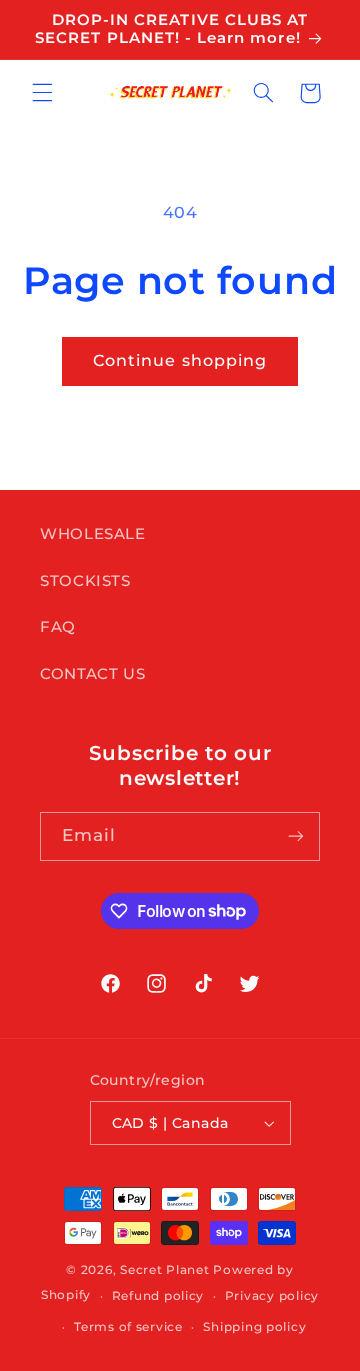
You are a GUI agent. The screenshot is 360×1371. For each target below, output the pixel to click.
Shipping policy (254, 1327)
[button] (42, 93)
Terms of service (128, 1327)
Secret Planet (165, 1270)
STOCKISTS (85, 581)
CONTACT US (92, 674)
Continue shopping (180, 360)
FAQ (58, 627)
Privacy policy (272, 1296)
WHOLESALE (93, 534)
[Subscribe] (296, 836)
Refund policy (158, 1296)
